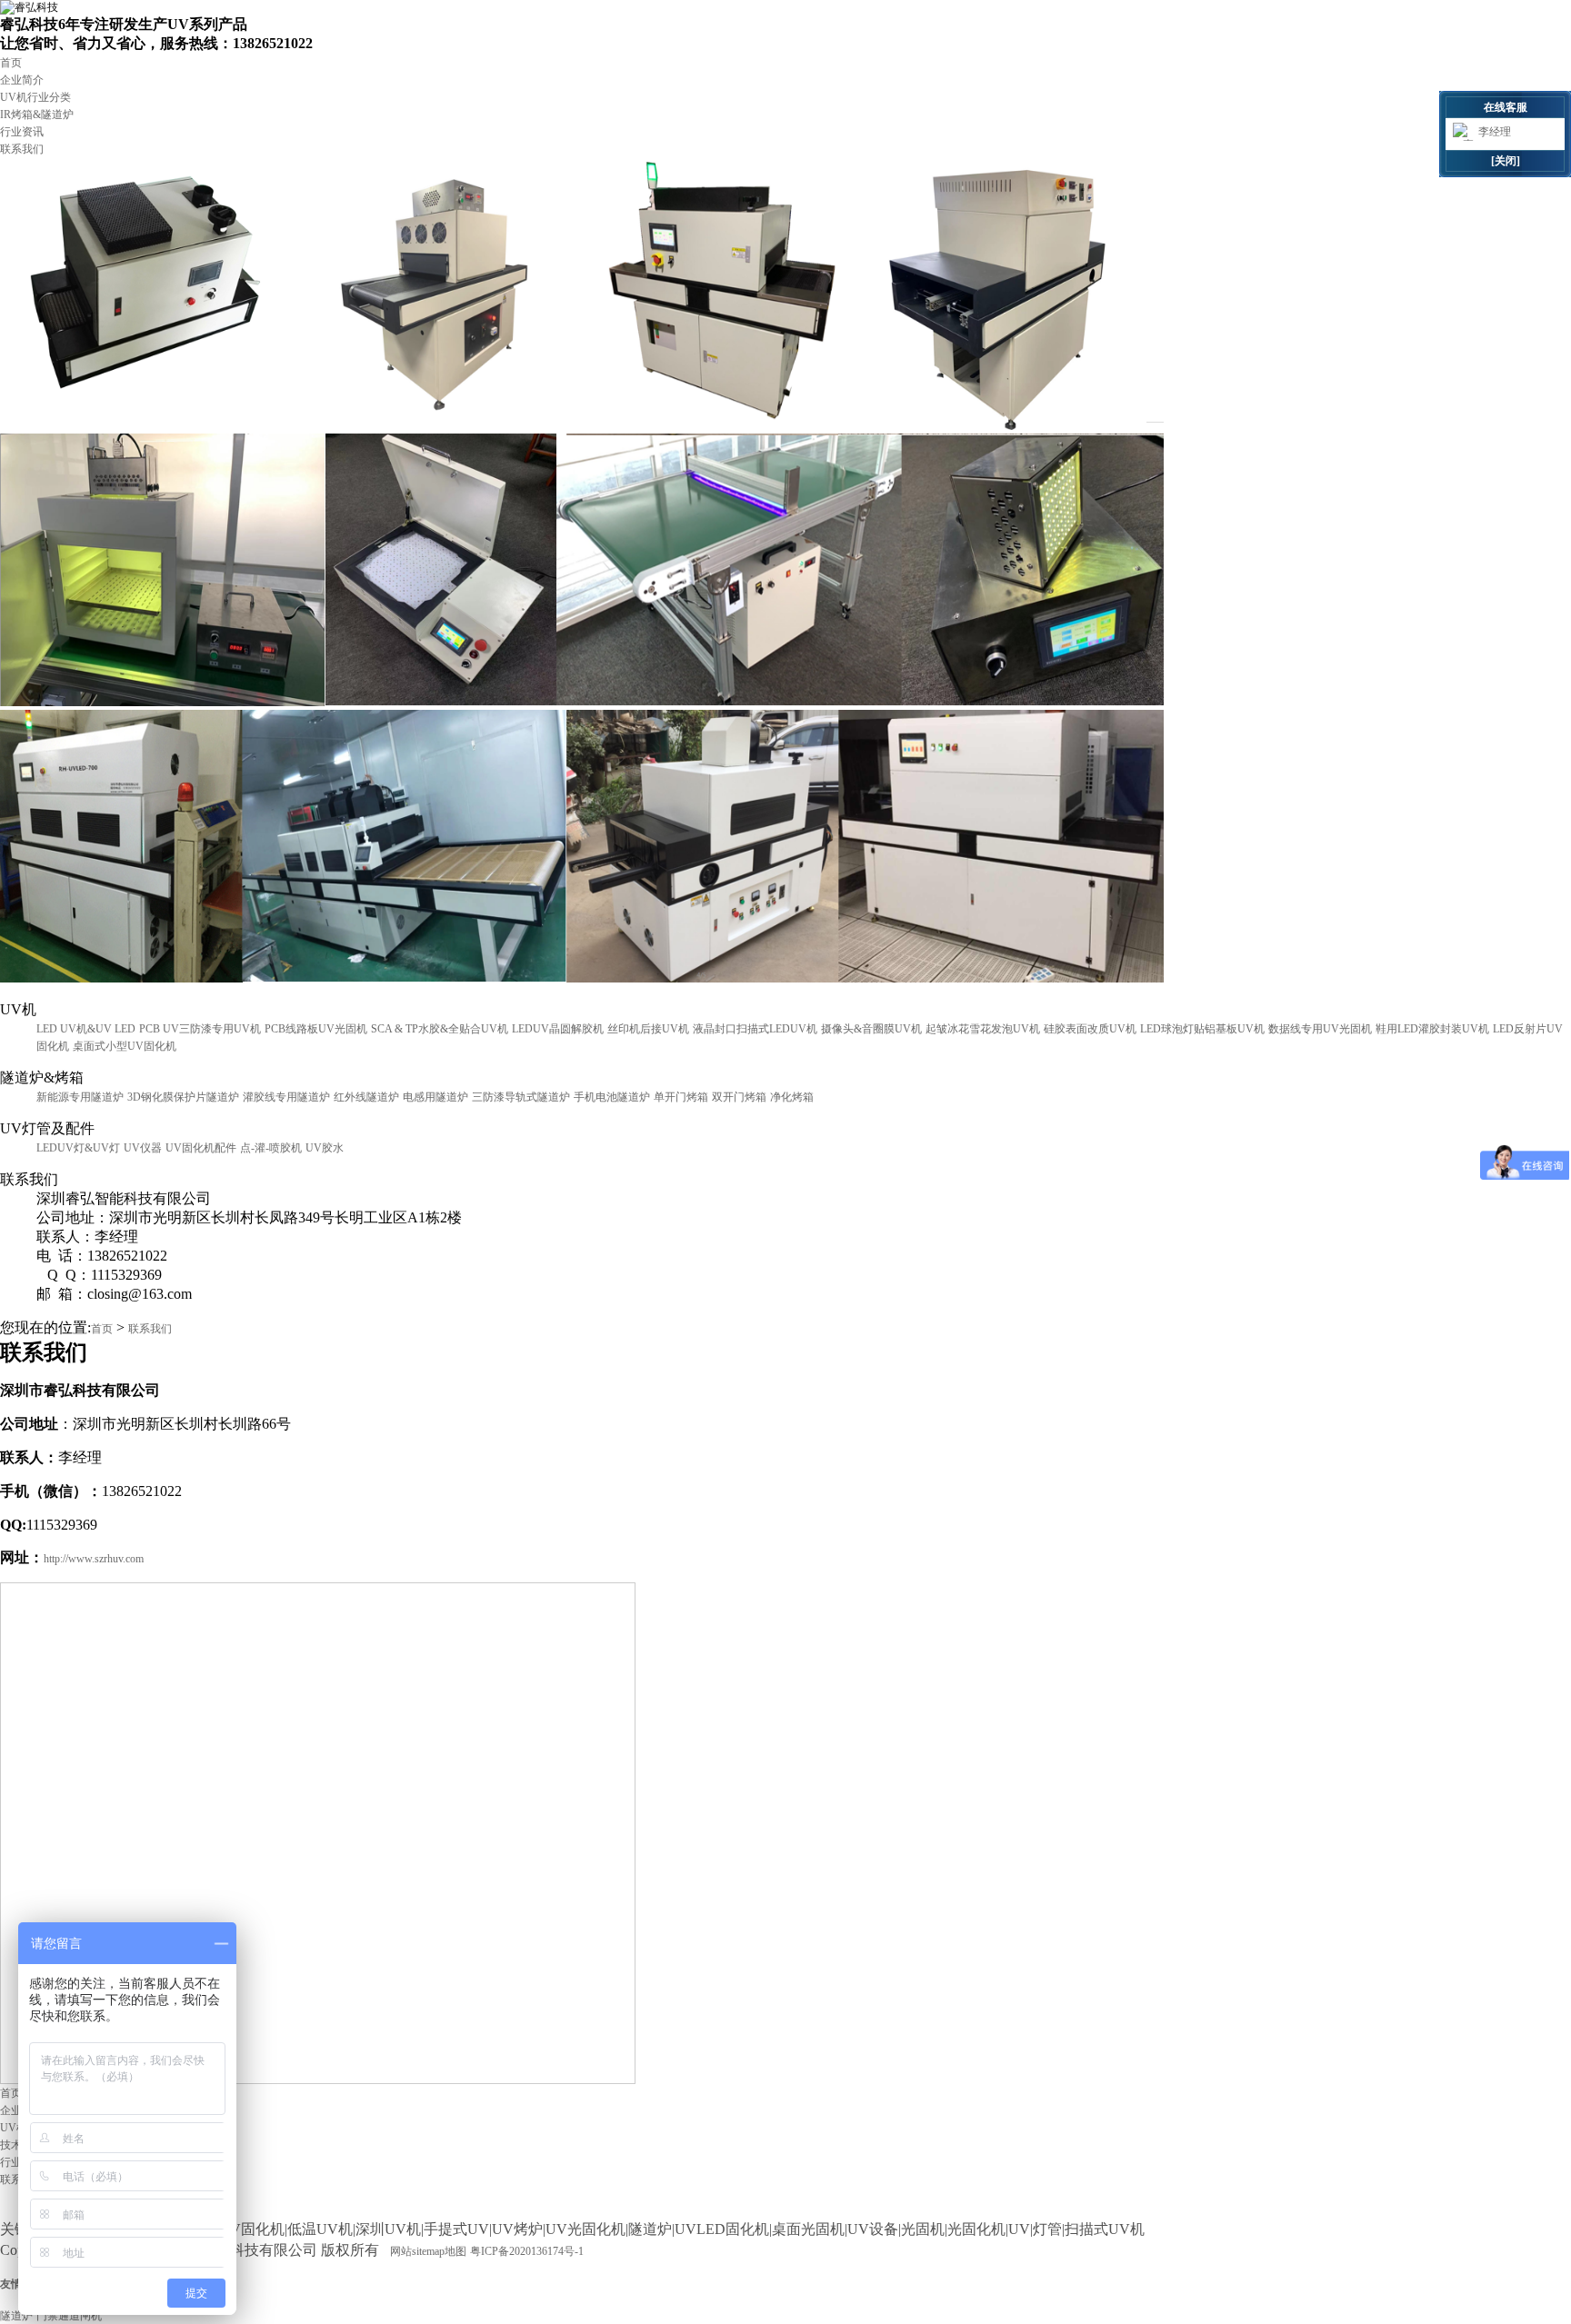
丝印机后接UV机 (648, 1029)
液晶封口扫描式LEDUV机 (755, 1029)
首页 (11, 63)
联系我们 (22, 149)
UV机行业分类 (35, 97)
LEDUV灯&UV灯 (78, 1148)
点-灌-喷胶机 (271, 1148)
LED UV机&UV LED (86, 1029)
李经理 (1495, 132)
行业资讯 (22, 132)
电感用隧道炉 (435, 1097)
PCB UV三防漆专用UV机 (200, 1029)
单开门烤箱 (681, 1097)
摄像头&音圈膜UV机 (871, 1029)
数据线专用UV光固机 (1320, 1029)
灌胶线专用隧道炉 (286, 1097)
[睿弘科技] (29, 7)
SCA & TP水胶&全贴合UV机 (440, 1029)
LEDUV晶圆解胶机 (558, 1029)
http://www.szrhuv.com (94, 1559)
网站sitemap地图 (428, 2251)
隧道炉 (16, 2316)
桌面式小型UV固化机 (125, 1046)
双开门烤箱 (739, 1097)
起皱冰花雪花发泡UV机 (983, 1029)
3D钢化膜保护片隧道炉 (183, 1097)
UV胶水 (325, 1148)
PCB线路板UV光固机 (316, 1029)
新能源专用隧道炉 (80, 1097)
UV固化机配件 (201, 1148)
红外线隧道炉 (366, 1097)
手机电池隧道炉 (612, 1097)
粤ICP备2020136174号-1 (527, 2251)
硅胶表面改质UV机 (1090, 1029)
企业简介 (22, 80)
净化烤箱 (792, 1097)
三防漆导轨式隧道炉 (521, 1097)
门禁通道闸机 (69, 2316)
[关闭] (1506, 161)
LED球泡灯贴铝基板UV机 (1202, 1029)
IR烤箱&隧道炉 (37, 115)
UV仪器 (143, 1148)
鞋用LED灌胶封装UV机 (1432, 1029)
